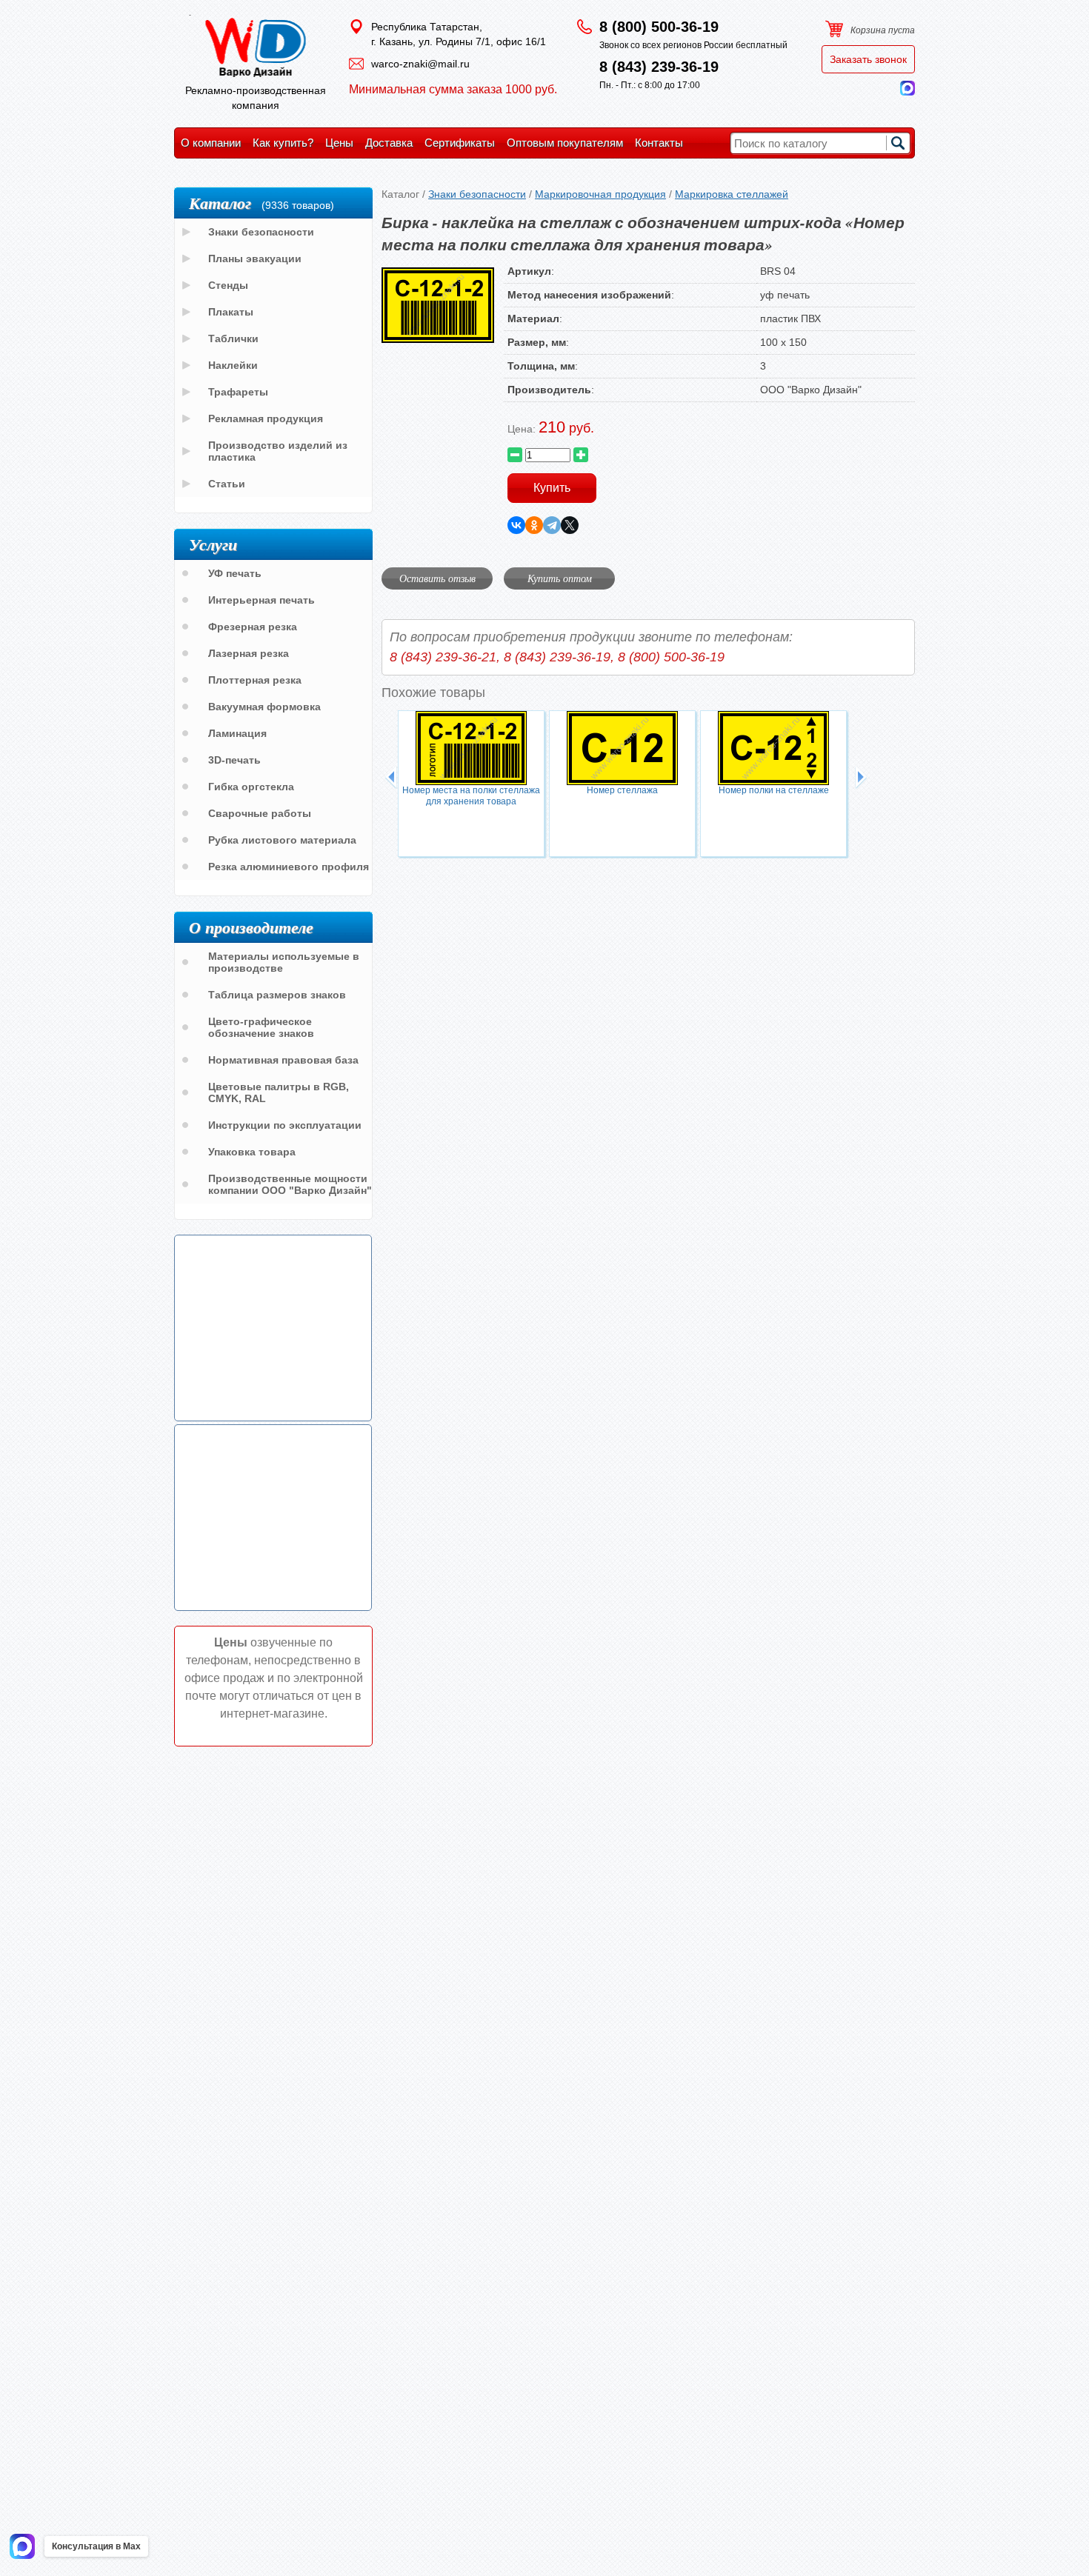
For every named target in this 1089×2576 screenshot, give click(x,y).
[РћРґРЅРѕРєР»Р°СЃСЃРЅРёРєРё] (534, 525)
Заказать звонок (868, 59)
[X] (570, 525)
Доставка (389, 143)
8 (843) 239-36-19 (659, 67)
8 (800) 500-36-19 (659, 27)
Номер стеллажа (622, 790)
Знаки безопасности (477, 194)
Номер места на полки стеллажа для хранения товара (471, 796)
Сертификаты (460, 143)
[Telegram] (552, 525)
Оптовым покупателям (565, 143)
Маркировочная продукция (600, 194)
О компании (211, 143)
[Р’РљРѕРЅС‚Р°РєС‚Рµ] (516, 525)
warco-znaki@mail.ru (420, 64)
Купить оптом (560, 578)
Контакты (659, 143)
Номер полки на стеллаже (774, 790)
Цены (339, 143)
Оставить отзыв (437, 578)
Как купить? (283, 143)
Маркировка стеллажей (732, 194)
